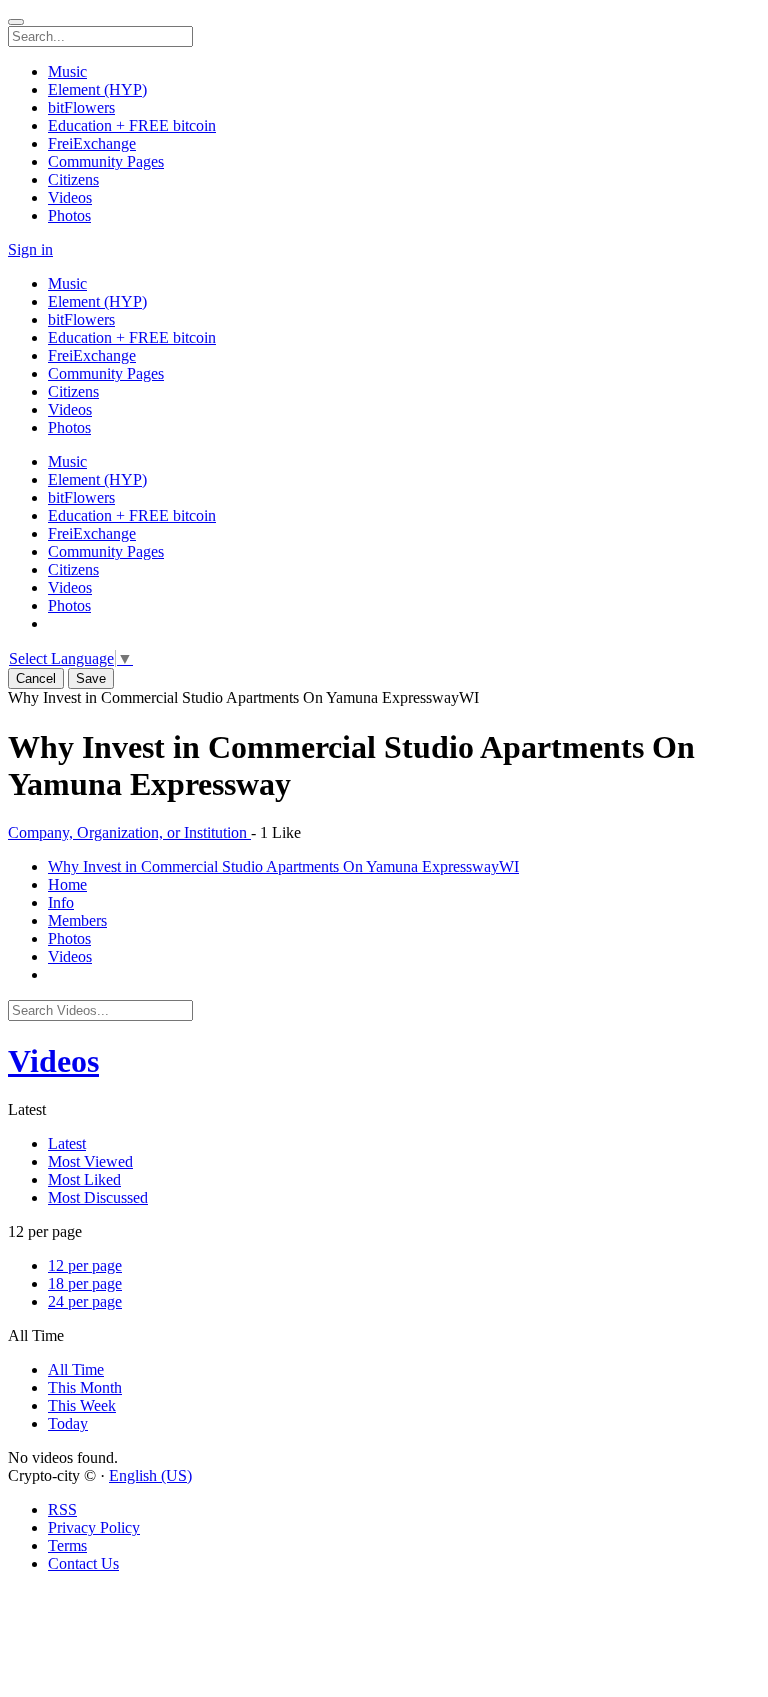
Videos (53, 1061)
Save (91, 678)
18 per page (85, 1283)
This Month (85, 1387)
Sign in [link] (30, 249)
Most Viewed (90, 1161)
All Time (76, 1369)
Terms (67, 1545)
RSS (62, 1509)
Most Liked (84, 1179)
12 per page (85, 1265)
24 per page (85, 1301)
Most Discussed (98, 1197)
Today (68, 1423)
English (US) (150, 1475)
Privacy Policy (94, 1527)
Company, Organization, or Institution (129, 832)
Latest (67, 1143)
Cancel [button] (36, 678)
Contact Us (83, 1563)
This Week (82, 1405)
